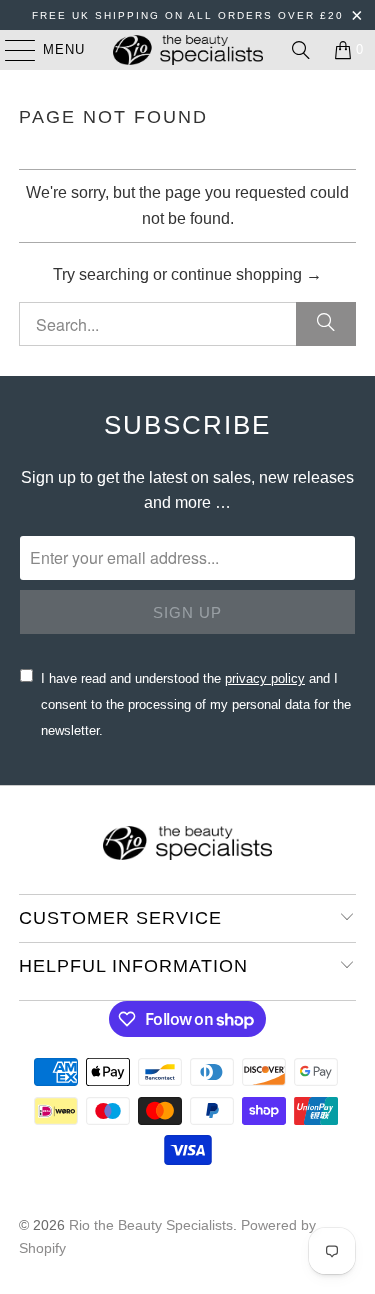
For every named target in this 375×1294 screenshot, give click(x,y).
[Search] (301, 50)
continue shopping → (246, 274)
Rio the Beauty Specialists (151, 1225)
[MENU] (10, 50)
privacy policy (265, 678)
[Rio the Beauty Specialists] (188, 50)
